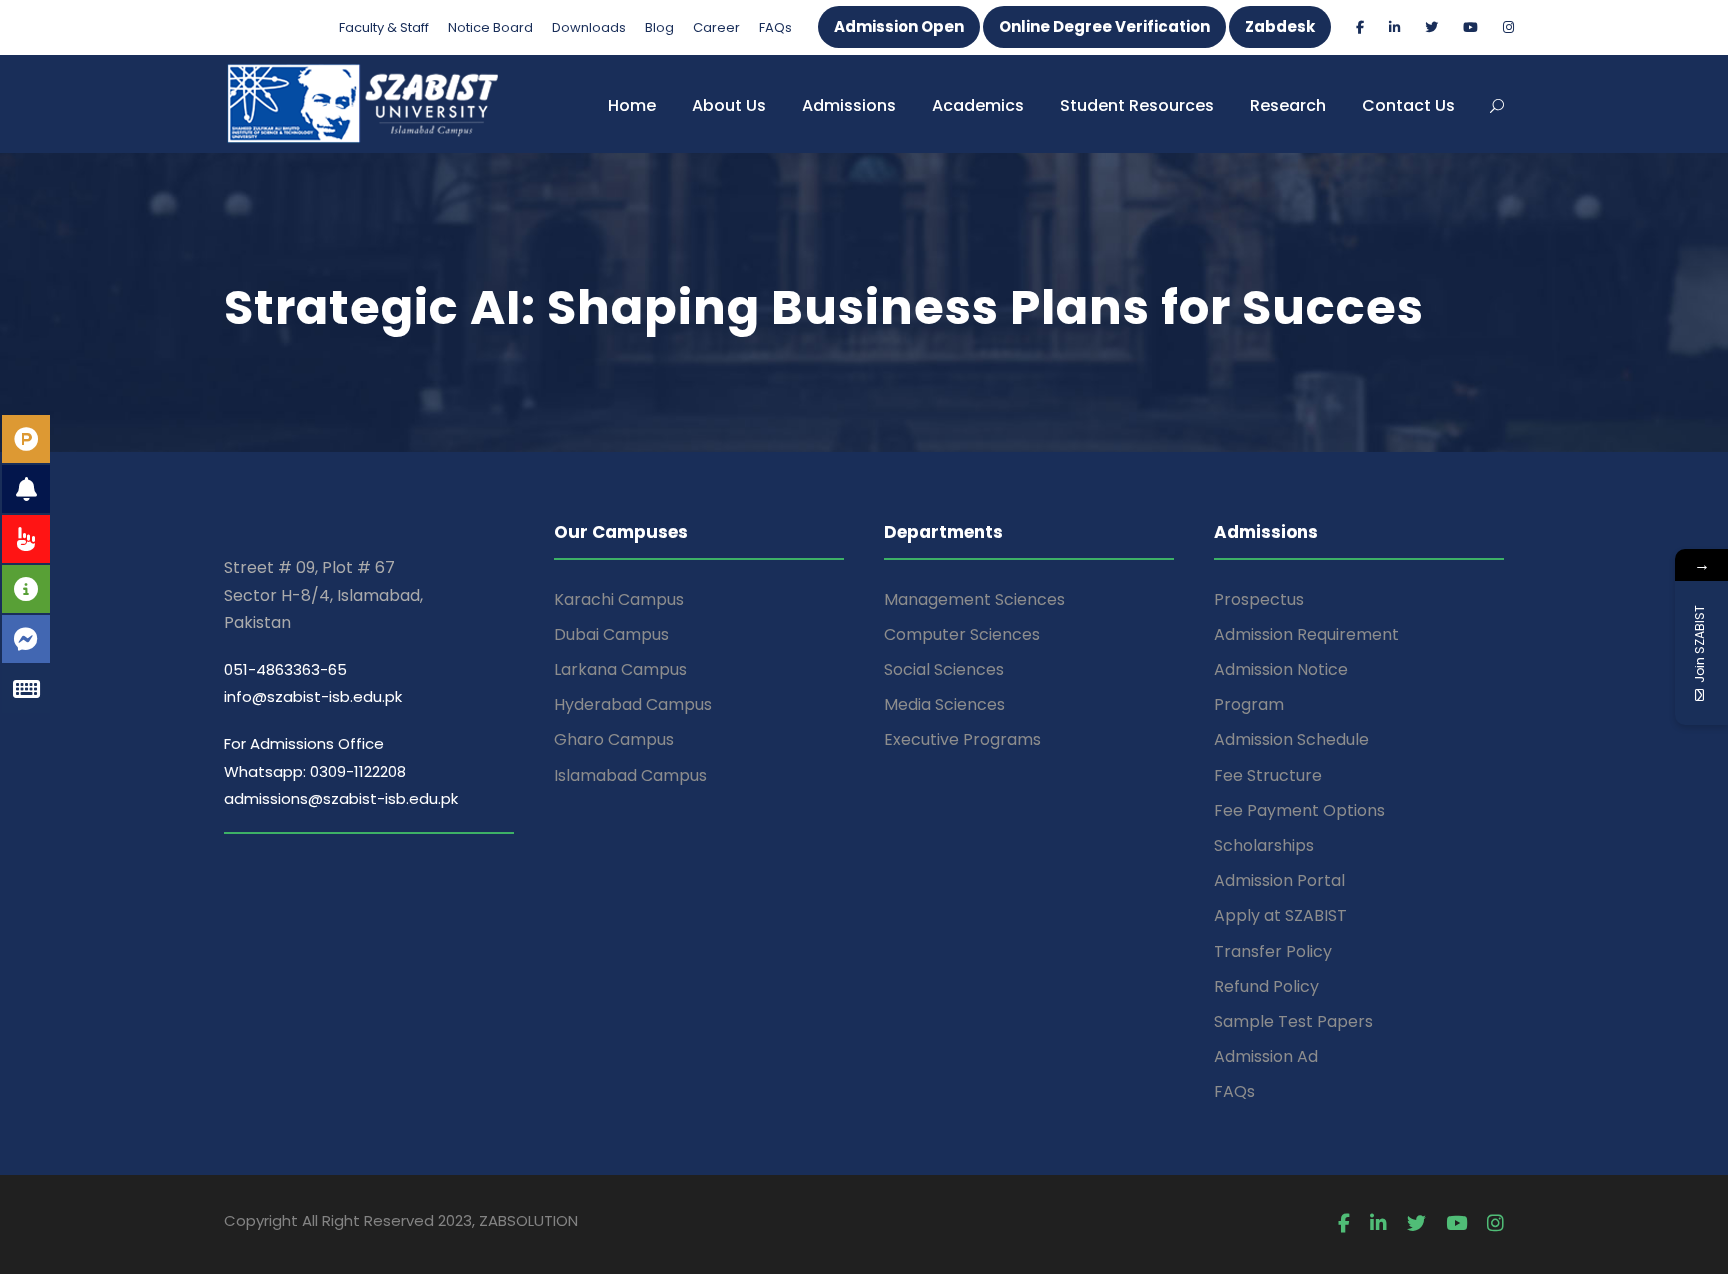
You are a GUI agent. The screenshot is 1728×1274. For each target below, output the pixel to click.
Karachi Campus (619, 599)
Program (1249, 704)
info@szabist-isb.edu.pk (313, 696)
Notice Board (490, 27)
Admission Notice (1281, 669)
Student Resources (1137, 105)
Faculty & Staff (384, 27)
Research (1288, 105)
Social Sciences (944, 669)
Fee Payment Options (1299, 810)
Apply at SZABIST (1280, 915)
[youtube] (1470, 27)
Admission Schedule (1291, 739)
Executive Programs (962, 739)
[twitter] (1431, 27)
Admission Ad (1266, 1056)
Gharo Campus (614, 739)
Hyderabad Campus (633, 704)
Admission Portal (1279, 880)
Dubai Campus (611, 634)
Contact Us (1408, 105)
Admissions (849, 105)
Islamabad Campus (630, 775)
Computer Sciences (962, 634)
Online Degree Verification (1104, 26)
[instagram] (1508, 27)
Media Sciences (944, 704)
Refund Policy (1266, 986)
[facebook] (1360, 27)
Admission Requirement (1306, 634)
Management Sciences (974, 599)
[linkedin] (1394, 27)
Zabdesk (1280, 26)
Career (716, 27)
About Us (729, 105)
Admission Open (899, 26)
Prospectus (1259, 599)
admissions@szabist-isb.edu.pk (341, 798)
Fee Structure (1268, 775)
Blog (659, 27)
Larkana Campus (620, 669)
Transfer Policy (1273, 951)
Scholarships (1264, 845)
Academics (978, 105)
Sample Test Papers (1293, 1021)
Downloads (589, 27)
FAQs (775, 27)
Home (632, 105)
